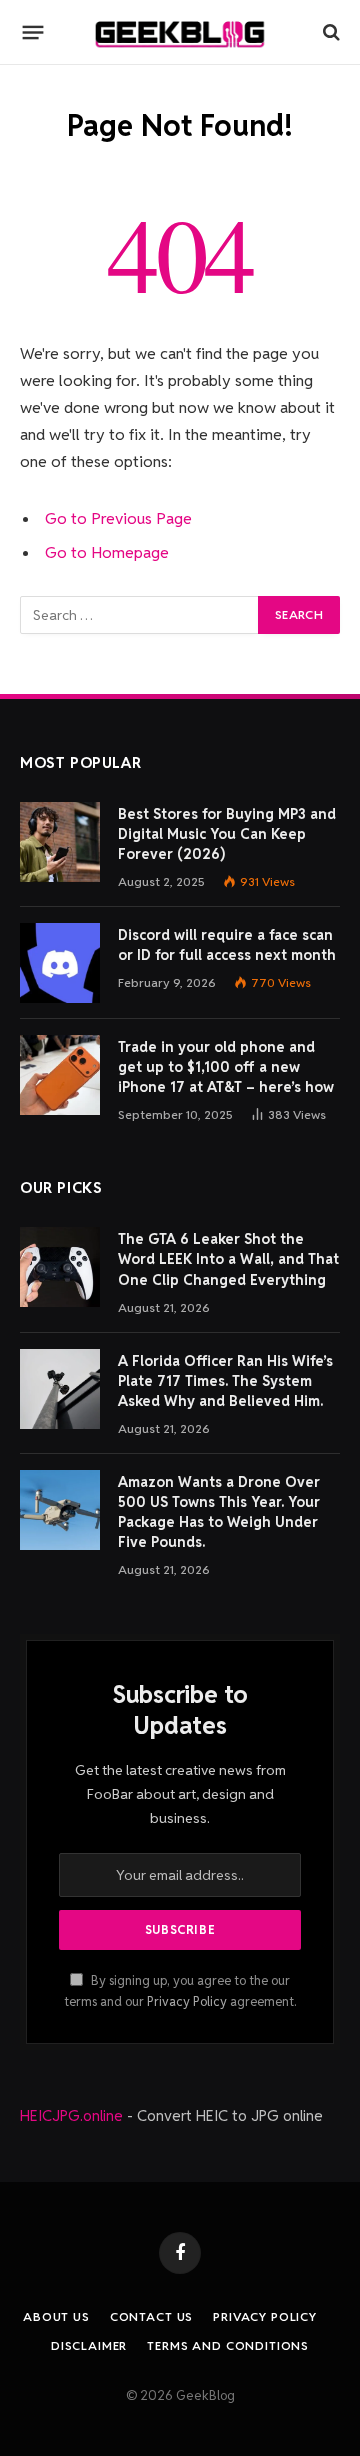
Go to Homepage (107, 552)
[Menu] (33, 32)
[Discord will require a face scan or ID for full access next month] (60, 963)
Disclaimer (89, 2345)
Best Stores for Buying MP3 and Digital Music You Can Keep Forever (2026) (227, 834)
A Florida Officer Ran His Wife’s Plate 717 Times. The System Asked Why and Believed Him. (225, 1381)
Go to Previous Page (118, 518)
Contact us (151, 2316)
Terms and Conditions (228, 2345)
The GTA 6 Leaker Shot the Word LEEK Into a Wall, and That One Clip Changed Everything (228, 1259)
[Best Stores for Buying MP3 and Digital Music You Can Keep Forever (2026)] (60, 842)
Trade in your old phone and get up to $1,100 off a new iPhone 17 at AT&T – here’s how (226, 1067)
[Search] (329, 32)
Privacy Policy (187, 2001)
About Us (56, 2316)
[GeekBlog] (180, 32)
